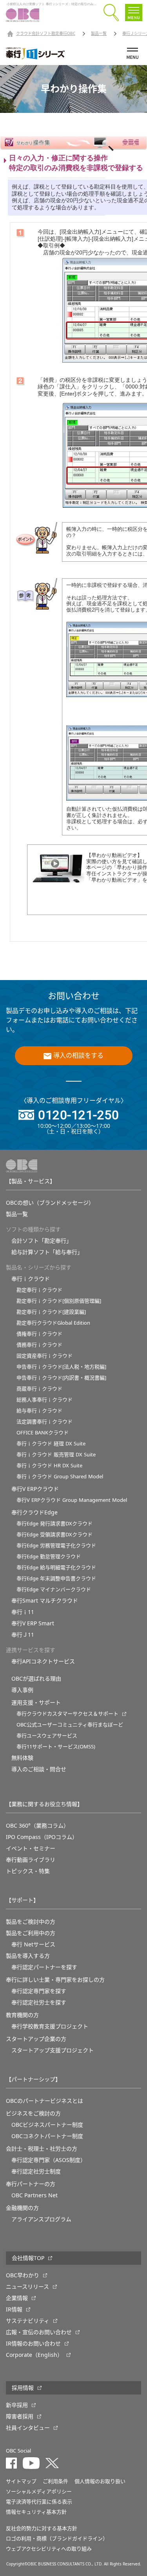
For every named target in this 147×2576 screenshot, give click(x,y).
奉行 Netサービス (33, 1944)
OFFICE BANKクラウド (43, 1433)
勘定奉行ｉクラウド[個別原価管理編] (59, 1301)
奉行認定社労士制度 (36, 2171)
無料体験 (22, 1758)
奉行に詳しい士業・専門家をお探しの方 (55, 1980)
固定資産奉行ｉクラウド (44, 1356)
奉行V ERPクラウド (35, 1489)
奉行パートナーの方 (31, 2184)
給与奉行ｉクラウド (39, 1411)
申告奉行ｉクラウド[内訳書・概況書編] (61, 1378)
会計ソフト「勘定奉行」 (42, 1241)
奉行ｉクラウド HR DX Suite (49, 1466)
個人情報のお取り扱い (100, 2481)
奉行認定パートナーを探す (44, 1967)
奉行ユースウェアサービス (47, 1736)
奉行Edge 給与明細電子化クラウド (56, 1568)
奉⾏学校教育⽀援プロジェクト (50, 2026)
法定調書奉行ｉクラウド (44, 1422)
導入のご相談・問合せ (39, 1769)
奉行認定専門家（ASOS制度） (49, 2160)
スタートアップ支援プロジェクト (53, 2050)
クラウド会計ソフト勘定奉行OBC (46, 34)
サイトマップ (21, 2481)
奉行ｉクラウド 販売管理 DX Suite (56, 1455)
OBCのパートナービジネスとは (44, 2101)
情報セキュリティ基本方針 (36, 2512)
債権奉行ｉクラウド (39, 1334)
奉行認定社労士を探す (39, 2002)
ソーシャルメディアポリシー (39, 2492)
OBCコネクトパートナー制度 (47, 2136)
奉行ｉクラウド (31, 1279)
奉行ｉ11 (23, 1612)
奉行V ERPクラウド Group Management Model (72, 1500)
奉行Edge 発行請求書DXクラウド (54, 1524)
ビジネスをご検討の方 (33, 2113)
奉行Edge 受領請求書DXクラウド (54, 1535)
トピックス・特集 (28, 1871)
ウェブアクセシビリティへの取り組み (49, 2549)
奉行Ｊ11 (23, 1635)
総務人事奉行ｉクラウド (44, 1400)
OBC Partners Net (34, 2195)
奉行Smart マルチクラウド (45, 1601)
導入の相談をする (78, 1056)
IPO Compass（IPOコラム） (42, 1837)
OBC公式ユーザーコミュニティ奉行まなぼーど (70, 1725)
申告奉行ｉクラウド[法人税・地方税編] (61, 1367)
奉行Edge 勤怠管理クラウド (49, 1557)
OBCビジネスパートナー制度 (47, 2125)
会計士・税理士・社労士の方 (42, 2149)
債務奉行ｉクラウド (39, 1345)
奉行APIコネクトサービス (43, 1661)
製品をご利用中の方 (31, 1933)
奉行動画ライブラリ (31, 1860)
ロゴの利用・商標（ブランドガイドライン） (57, 2539)
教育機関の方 (22, 2015)
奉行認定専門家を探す (39, 1991)
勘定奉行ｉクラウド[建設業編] (51, 1312)
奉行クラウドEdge (34, 1512)
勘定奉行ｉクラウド (39, 1290)
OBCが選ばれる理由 (36, 1679)
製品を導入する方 (28, 1956)
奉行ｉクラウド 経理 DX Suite (51, 1444)
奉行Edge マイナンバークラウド (54, 1589)
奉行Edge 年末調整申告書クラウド (56, 1578)
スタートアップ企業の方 (36, 2039)
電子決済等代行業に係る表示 (39, 2502)
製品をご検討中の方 (31, 1922)
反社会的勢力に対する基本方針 (42, 2528)
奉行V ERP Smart (33, 1623)
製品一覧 (99, 34)
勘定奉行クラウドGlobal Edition (53, 1323)
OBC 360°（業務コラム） (37, 1826)
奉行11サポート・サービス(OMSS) (56, 1747)
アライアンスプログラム (41, 2219)
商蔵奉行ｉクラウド (39, 1389)
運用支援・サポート (36, 1703)
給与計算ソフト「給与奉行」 (47, 1252)
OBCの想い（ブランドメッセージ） (50, 1203)
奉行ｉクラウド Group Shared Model (60, 1477)
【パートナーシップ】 (33, 2079)
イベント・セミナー (31, 1848)
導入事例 (22, 1690)
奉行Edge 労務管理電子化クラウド (56, 1546)
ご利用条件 (55, 2481)
